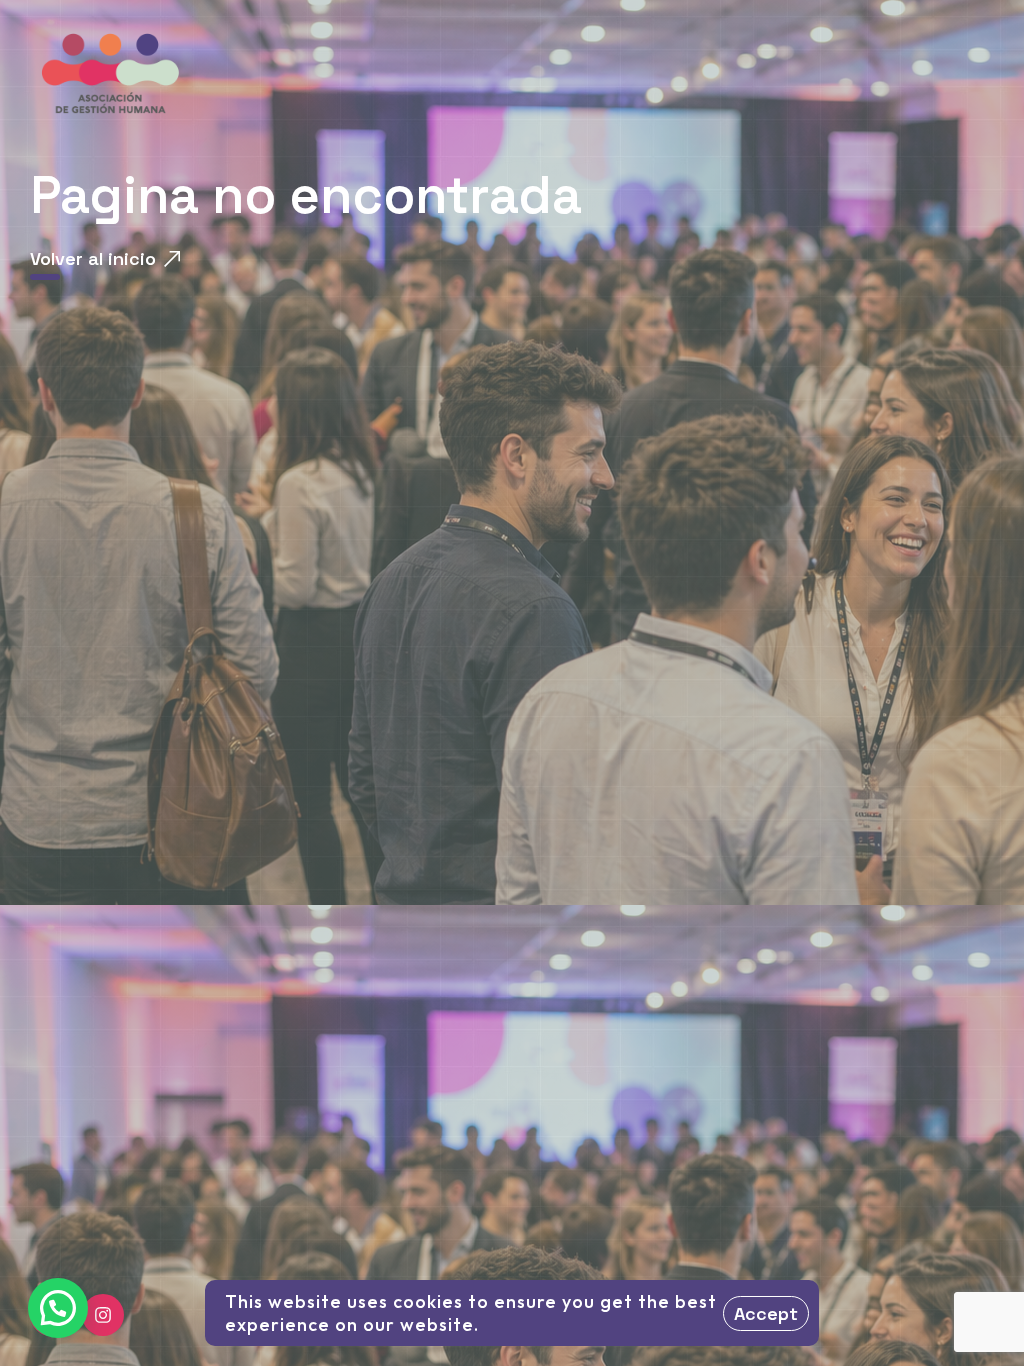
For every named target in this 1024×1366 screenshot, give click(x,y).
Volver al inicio (93, 258)
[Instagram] (103, 1315)
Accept (766, 1313)
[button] (58, 1308)
